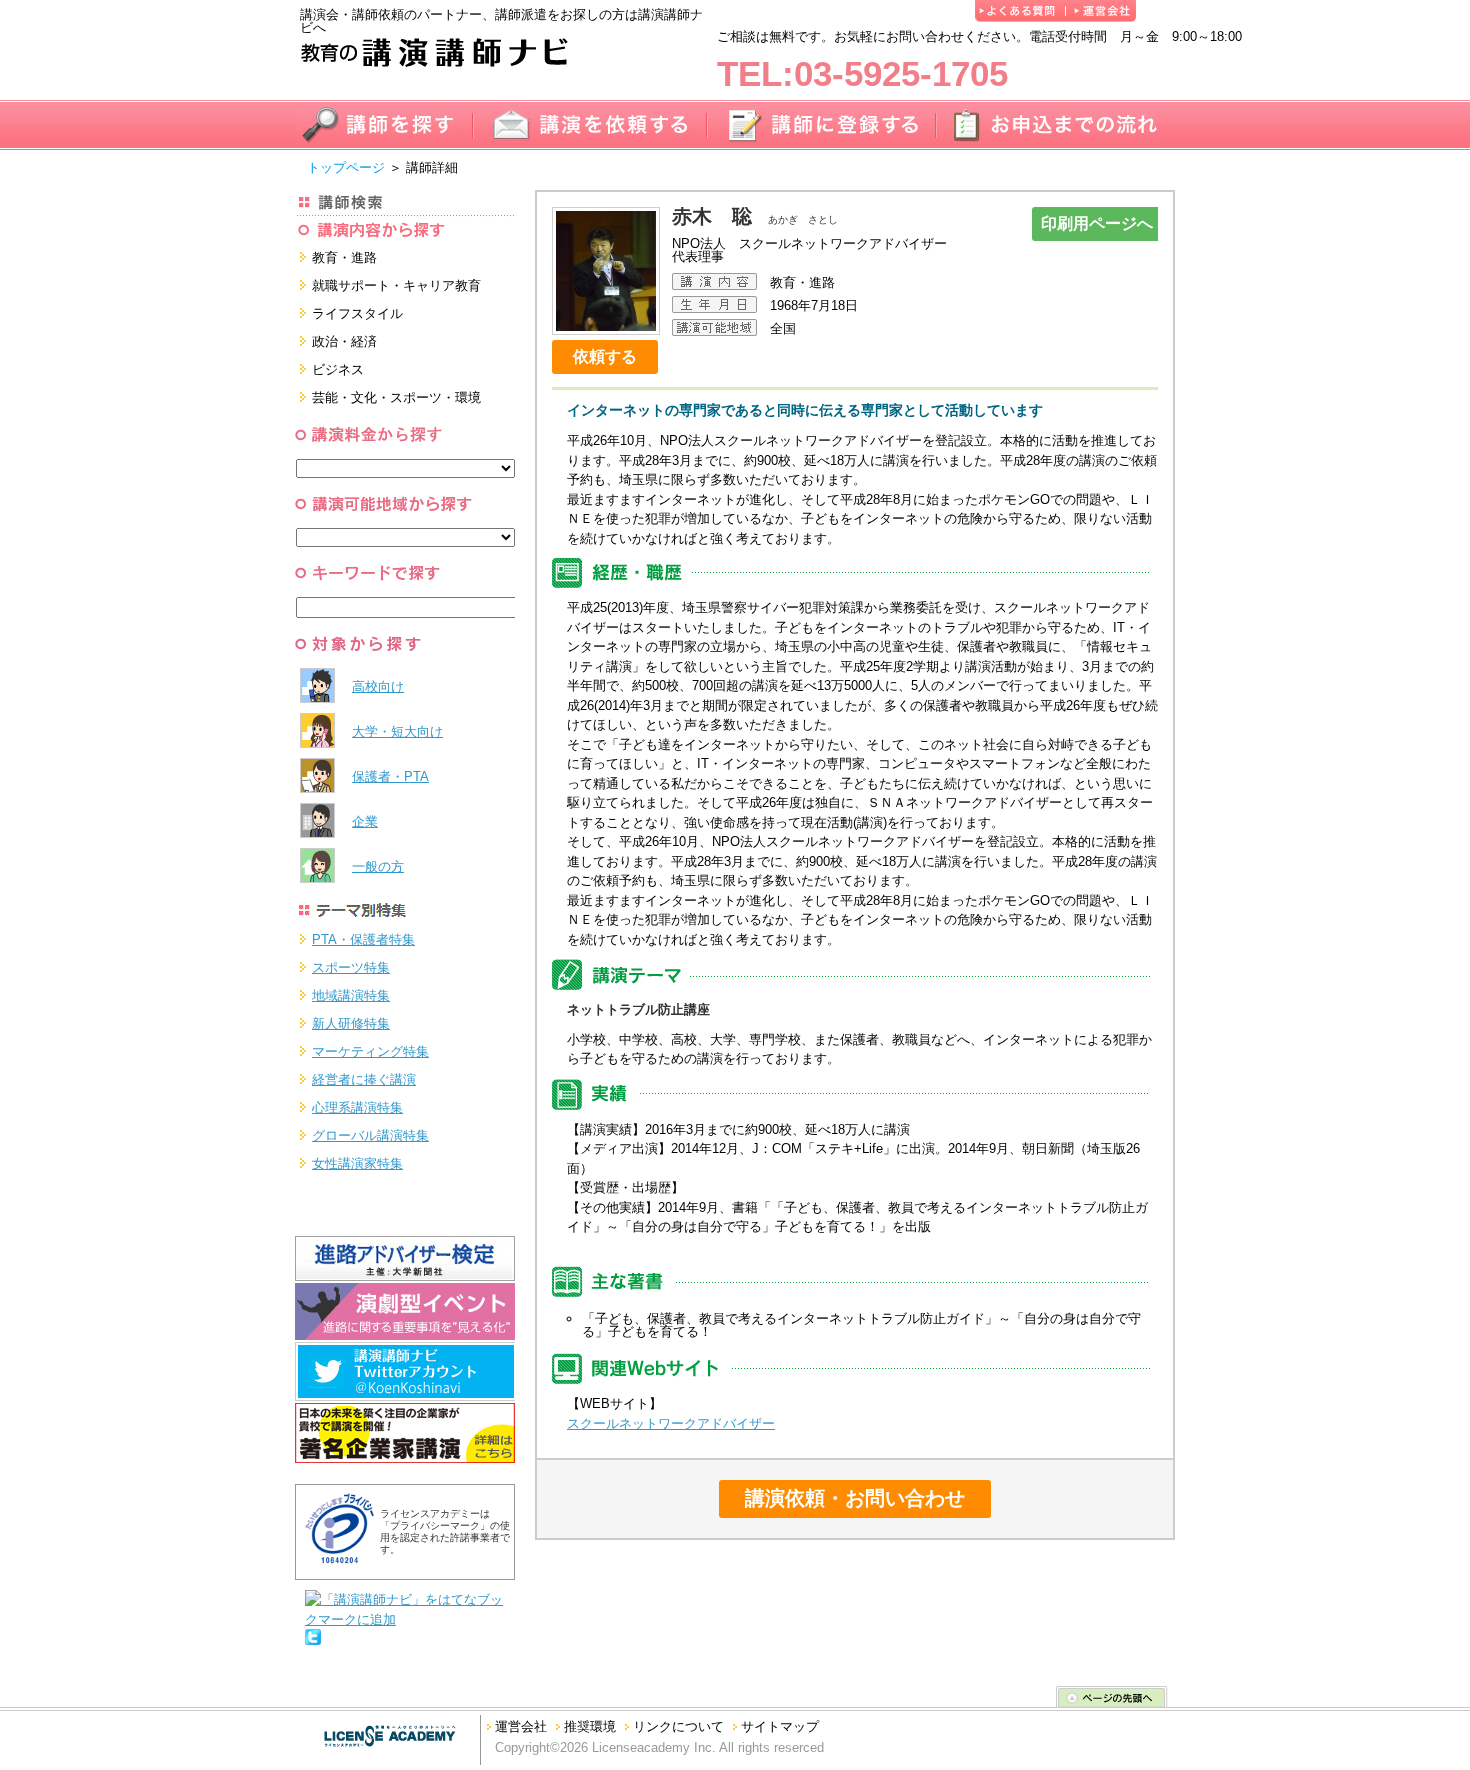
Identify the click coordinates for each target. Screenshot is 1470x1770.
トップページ (346, 167)
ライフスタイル (357, 313)
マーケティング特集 (370, 1051)
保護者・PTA (390, 776)
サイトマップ (780, 1726)
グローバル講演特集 (370, 1135)
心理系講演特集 (357, 1107)
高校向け (378, 686)
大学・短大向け (397, 731)
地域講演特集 (351, 995)
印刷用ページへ (1097, 223)
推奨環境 (590, 1726)
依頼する (605, 356)
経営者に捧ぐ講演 (364, 1079)
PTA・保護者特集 (363, 939)
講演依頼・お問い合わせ (855, 1498)
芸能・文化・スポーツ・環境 (396, 397)
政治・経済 (344, 341)
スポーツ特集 (351, 967)
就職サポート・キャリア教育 (396, 285)
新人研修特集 (351, 1023)
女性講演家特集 (357, 1163)
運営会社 (521, 1726)
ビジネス (338, 369)
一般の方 (378, 866)
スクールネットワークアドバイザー (671, 1423)
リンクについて (678, 1726)
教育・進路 (344, 257)
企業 (365, 821)
